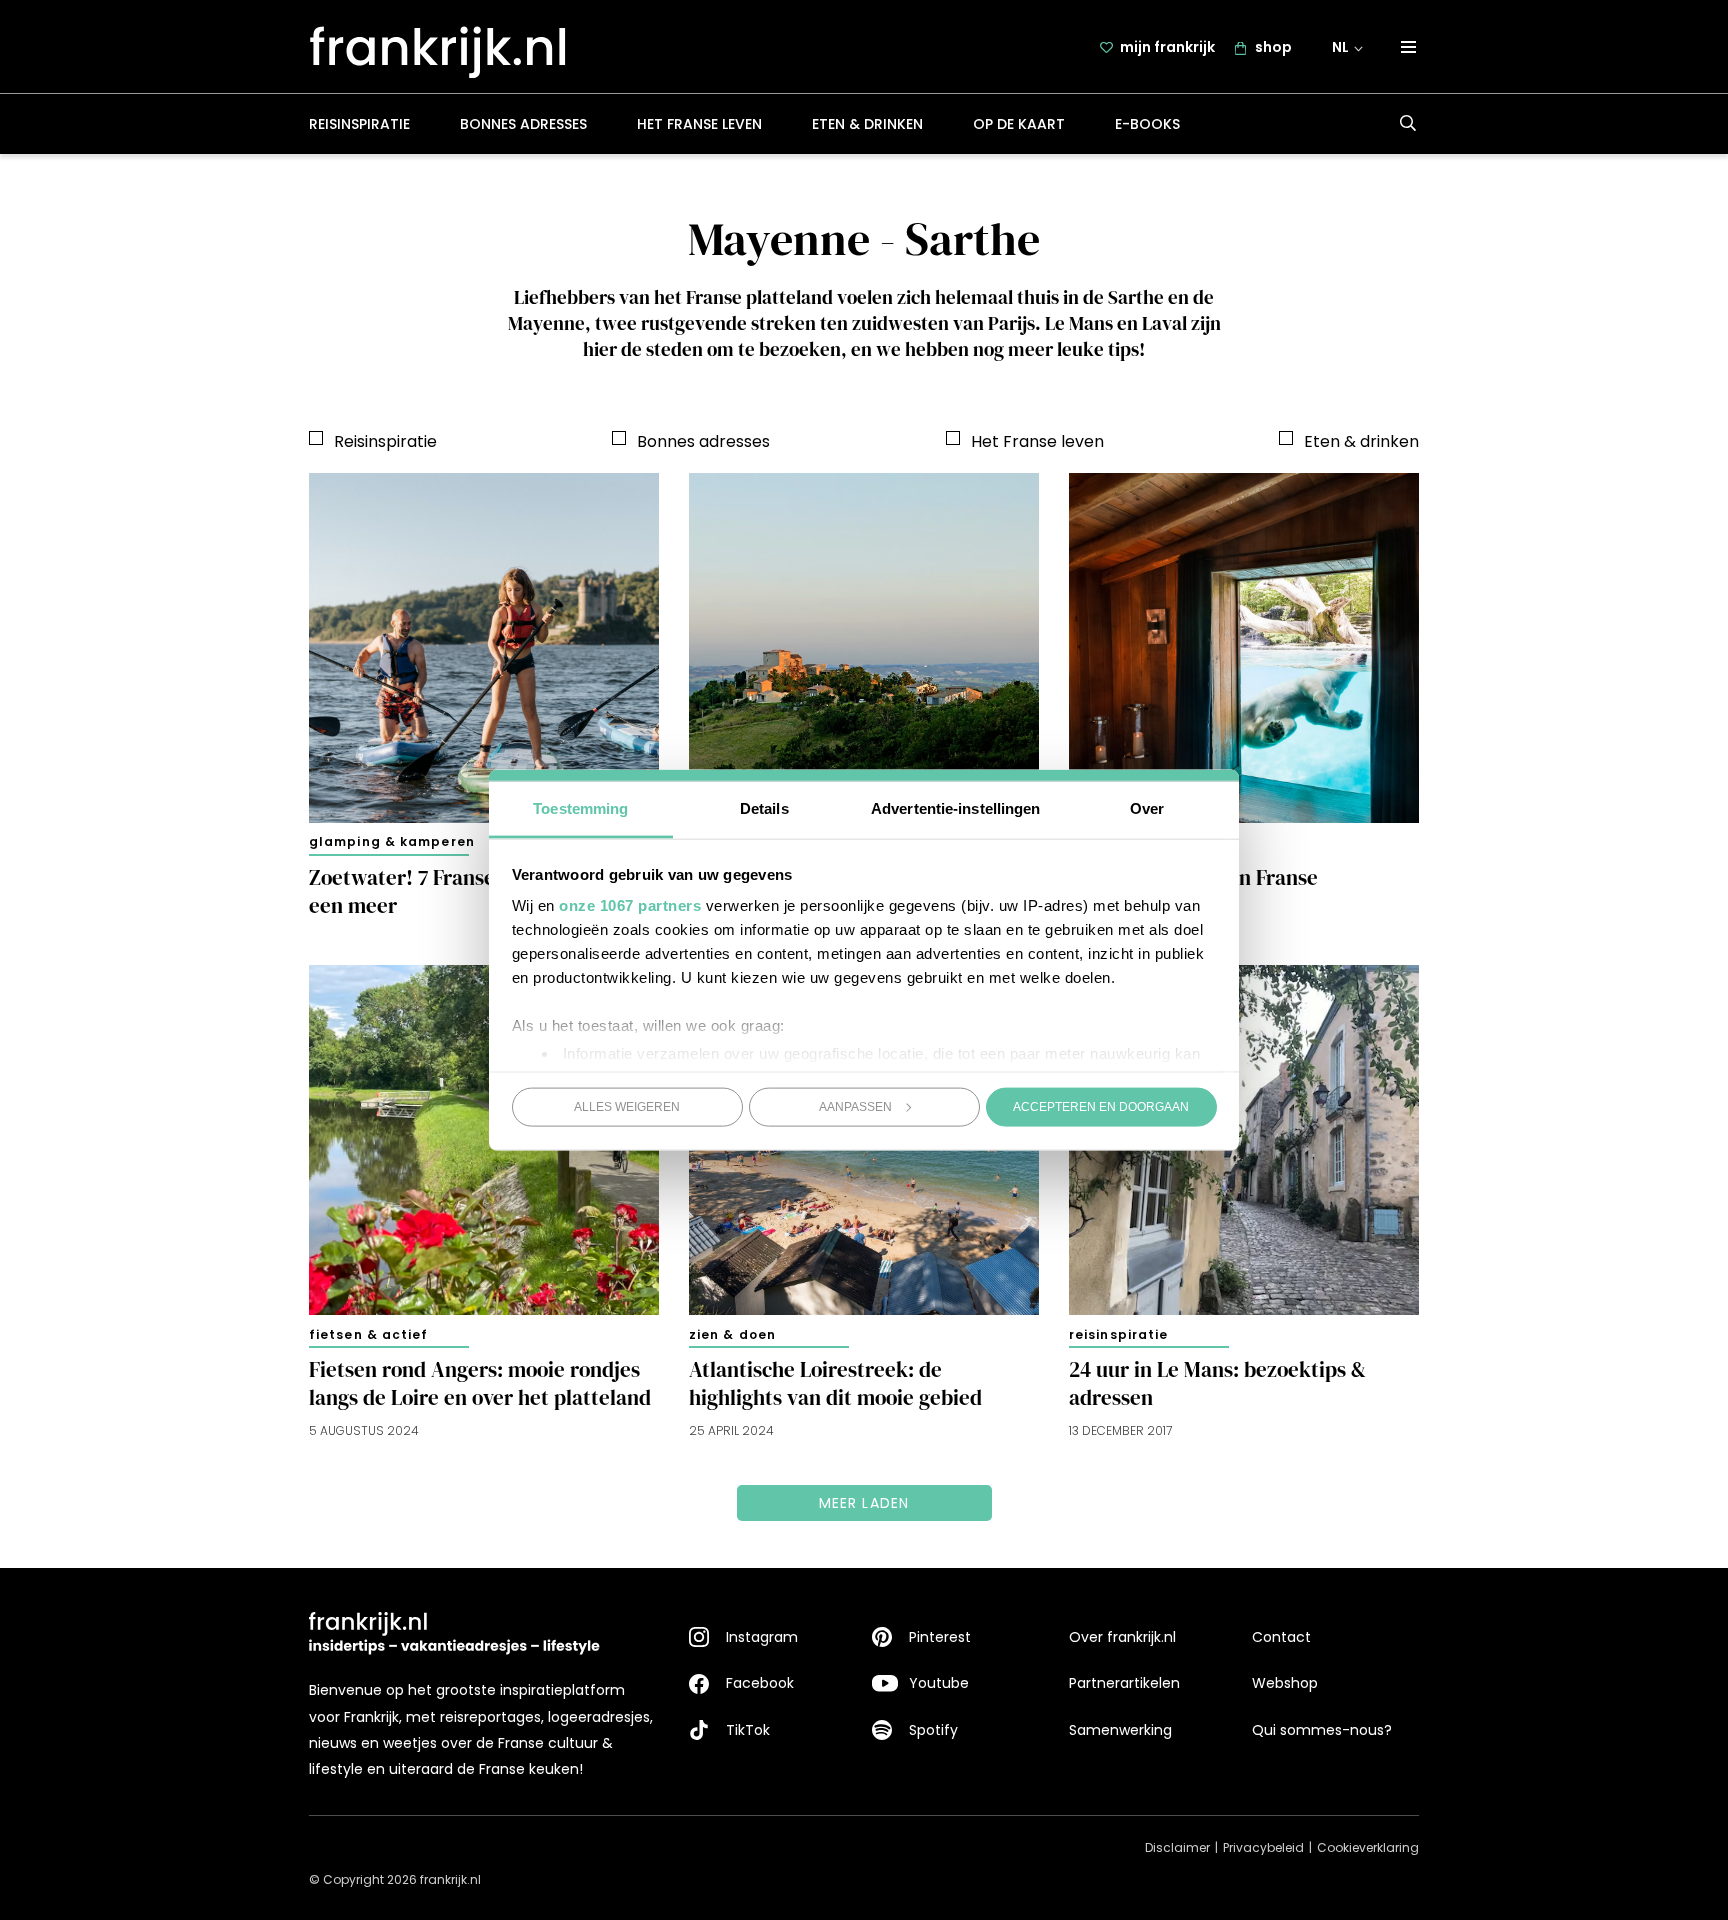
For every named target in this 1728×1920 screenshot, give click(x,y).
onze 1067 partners (630, 905)
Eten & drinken (867, 124)
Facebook (760, 1683)
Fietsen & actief (369, 1334)
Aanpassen (855, 1106)
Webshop (1285, 1683)
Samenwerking (1120, 1730)
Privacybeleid (1263, 1847)
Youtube (939, 1683)
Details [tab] (764, 808)
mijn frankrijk (1167, 47)
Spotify (933, 1730)
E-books (1147, 124)
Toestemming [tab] (580, 808)
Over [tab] (1147, 808)
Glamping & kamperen (392, 841)
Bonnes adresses (523, 124)
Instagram (762, 1637)
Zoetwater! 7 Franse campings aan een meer (468, 892)
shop (1273, 47)
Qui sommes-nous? (1322, 1730)
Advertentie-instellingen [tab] (955, 808)
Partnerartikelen (1124, 1683)
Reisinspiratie (359, 124)
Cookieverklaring (1368, 1847)
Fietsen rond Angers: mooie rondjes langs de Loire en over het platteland (480, 1384)
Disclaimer (1177, 1847)
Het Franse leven (699, 124)
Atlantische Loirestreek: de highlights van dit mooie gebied (835, 1384)
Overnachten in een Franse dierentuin (1193, 892)
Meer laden (864, 1503)
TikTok (748, 1730)
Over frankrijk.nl (1122, 1637)
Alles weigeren (627, 1106)
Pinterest (940, 1637)
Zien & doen (732, 1334)
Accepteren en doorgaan (1101, 1106)
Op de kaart (1019, 124)
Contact (1281, 1637)
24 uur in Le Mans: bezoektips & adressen (1217, 1384)
